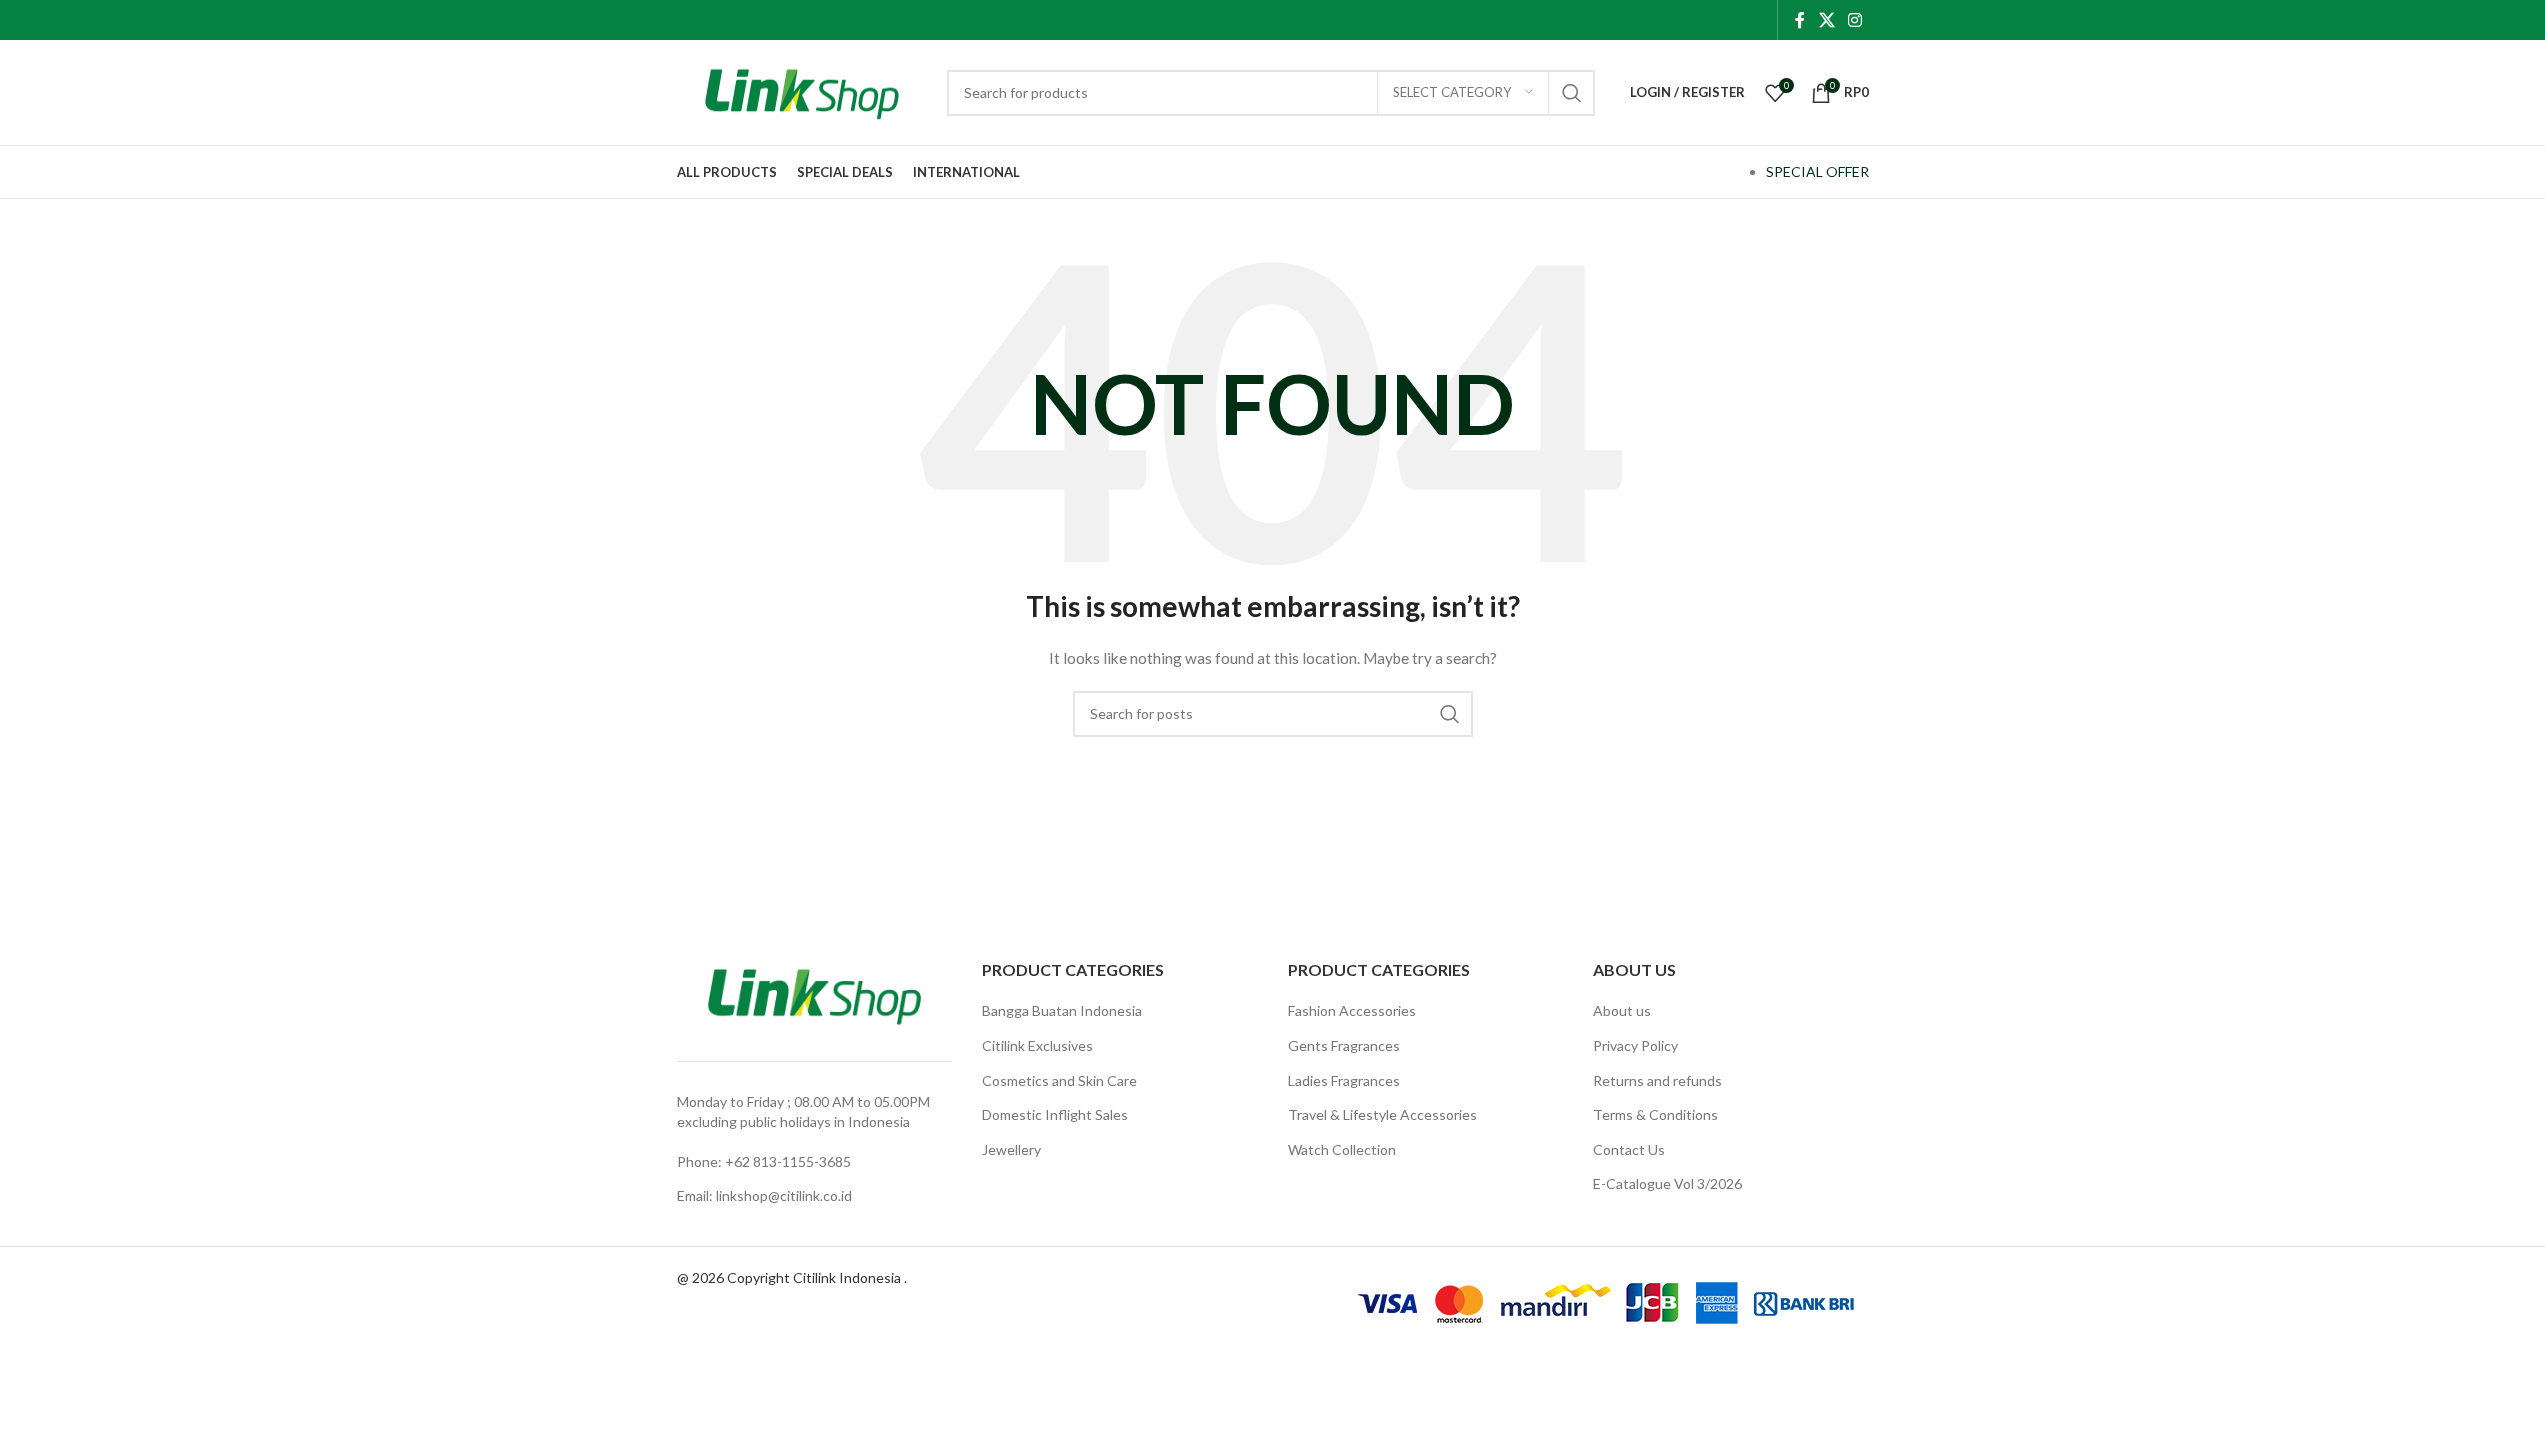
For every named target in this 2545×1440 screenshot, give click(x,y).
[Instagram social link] (1854, 20)
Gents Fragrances (1344, 1045)
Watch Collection (1342, 1149)
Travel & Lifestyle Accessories (1382, 1114)
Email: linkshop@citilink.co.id (764, 1195)
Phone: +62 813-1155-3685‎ (764, 1161)
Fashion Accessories (1352, 1010)
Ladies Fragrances (1344, 1080)
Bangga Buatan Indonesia (1062, 1010)
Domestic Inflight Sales (1055, 1114)
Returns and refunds (1657, 1080)
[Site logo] (802, 90)
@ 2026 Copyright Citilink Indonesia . (792, 1277)
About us (1622, 1010)
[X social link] (1826, 20)
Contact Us (1629, 1149)
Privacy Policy (1635, 1045)
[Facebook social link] (1800, 20)
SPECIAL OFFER (1817, 171)
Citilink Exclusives (1037, 1045)
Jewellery (1011, 1149)
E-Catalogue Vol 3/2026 (1667, 1183)
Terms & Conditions (1655, 1114)
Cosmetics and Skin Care (1059, 1080)
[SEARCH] (1572, 93)
